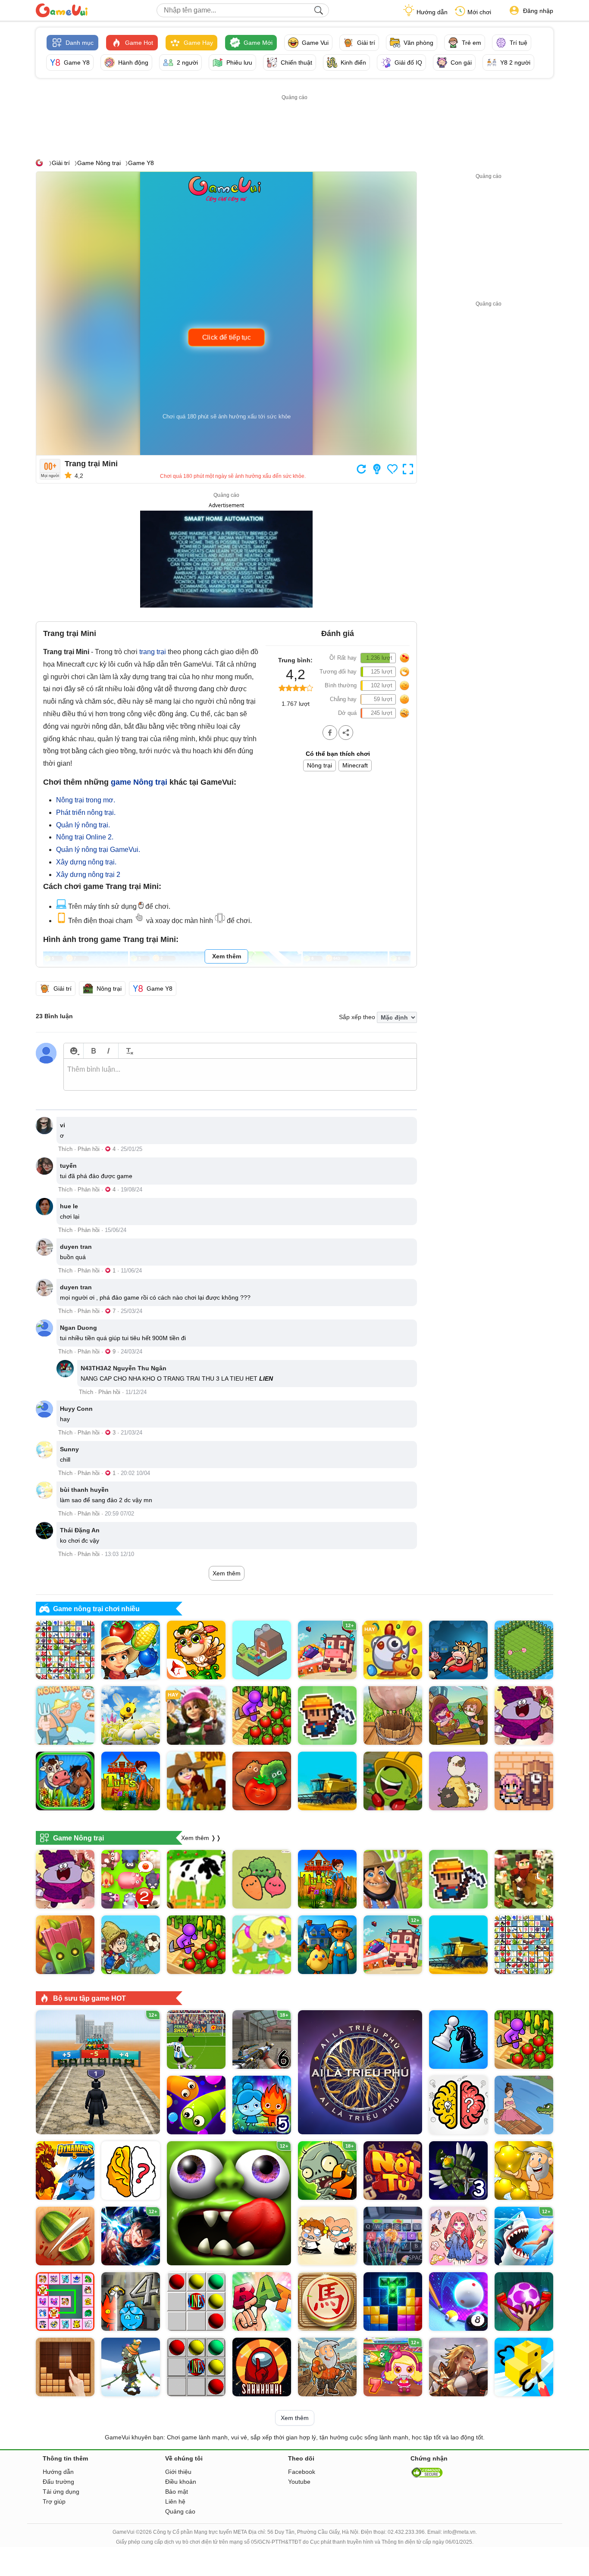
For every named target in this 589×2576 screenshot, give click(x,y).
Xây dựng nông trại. (86, 862)
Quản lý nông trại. (83, 825)
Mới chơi (479, 12)
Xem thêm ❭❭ (201, 1838)
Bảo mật (177, 2492)
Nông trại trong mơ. (86, 800)
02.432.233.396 (406, 2532)
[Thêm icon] (74, 1051)
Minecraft (355, 765)
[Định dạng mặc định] (128, 1051)
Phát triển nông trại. (86, 812)
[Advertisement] (294, 122)
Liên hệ (175, 2501)
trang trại (153, 652)
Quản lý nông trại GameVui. (98, 850)
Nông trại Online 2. (85, 837)
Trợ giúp (54, 2501)
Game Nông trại (99, 163)
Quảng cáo (180, 2511)
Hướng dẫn (432, 12)
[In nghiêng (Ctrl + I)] (108, 1051)
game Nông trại (139, 782)
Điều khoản (181, 2482)
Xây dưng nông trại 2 (88, 875)
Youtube (299, 2482)
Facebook (302, 2472)
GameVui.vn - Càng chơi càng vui (62, 10)
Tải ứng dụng (61, 2492)
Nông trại (320, 765)
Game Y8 (141, 163)
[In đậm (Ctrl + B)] (93, 1051)
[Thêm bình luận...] (240, 1075)
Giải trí (61, 163)
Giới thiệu (178, 2472)
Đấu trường (58, 2482)
